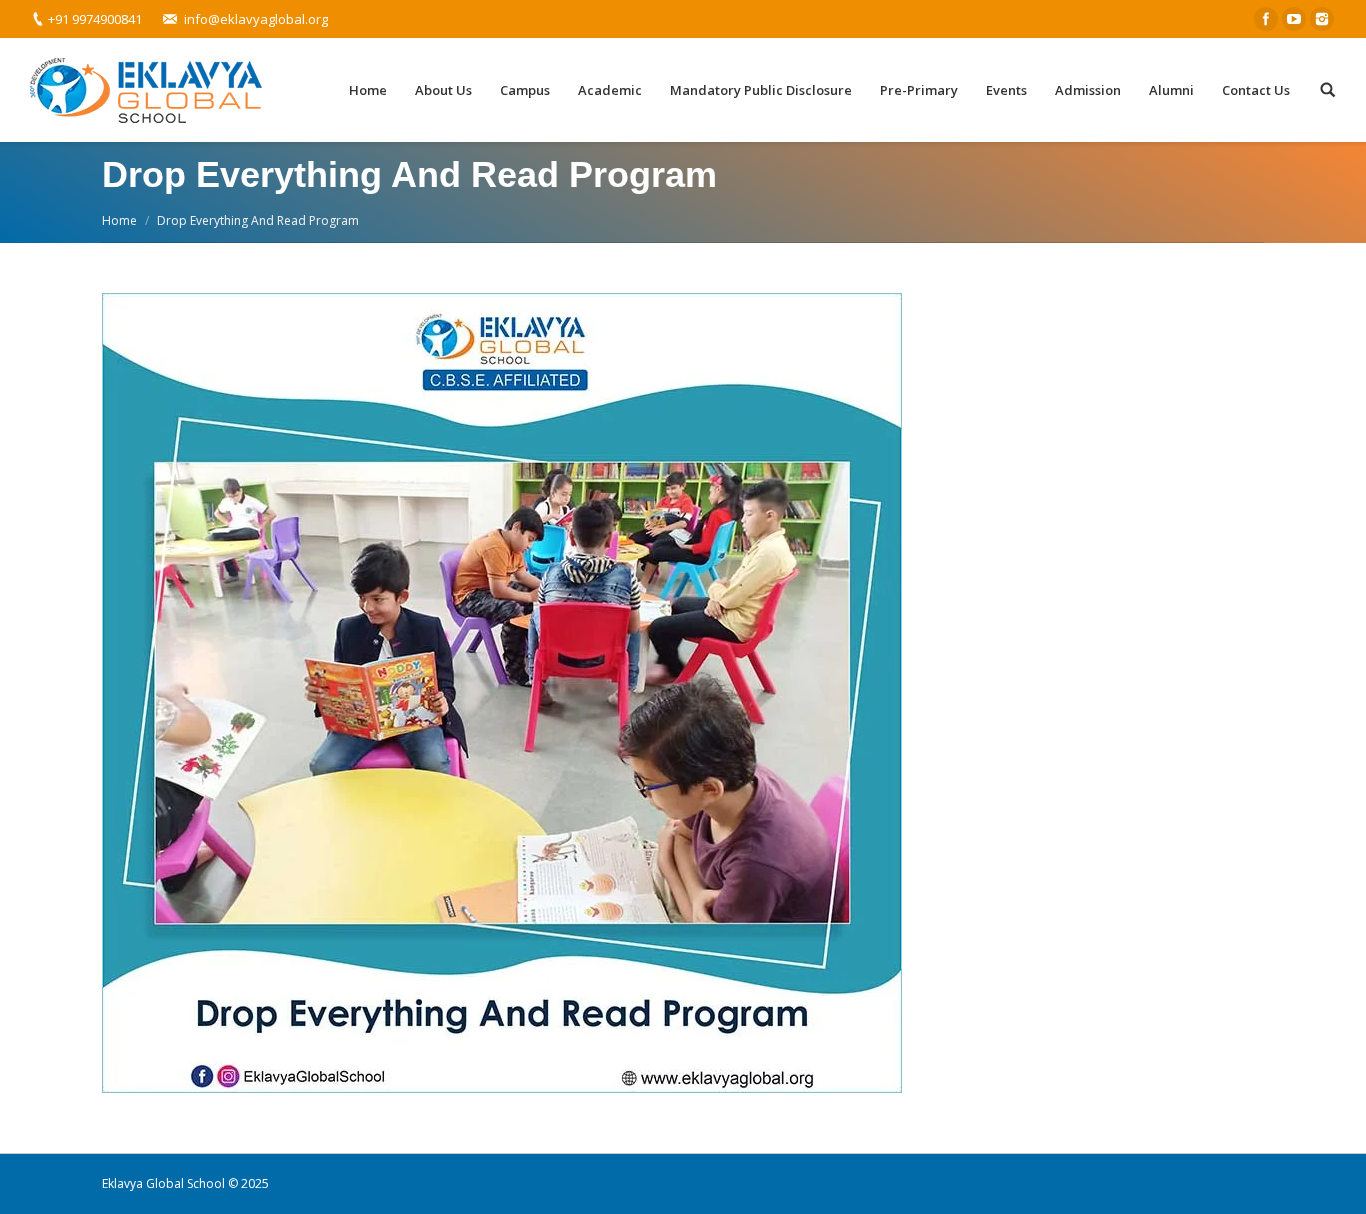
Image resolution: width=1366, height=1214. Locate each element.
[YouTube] (1294, 19)
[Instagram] (1322, 19)
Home (119, 220)
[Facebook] (1266, 19)
